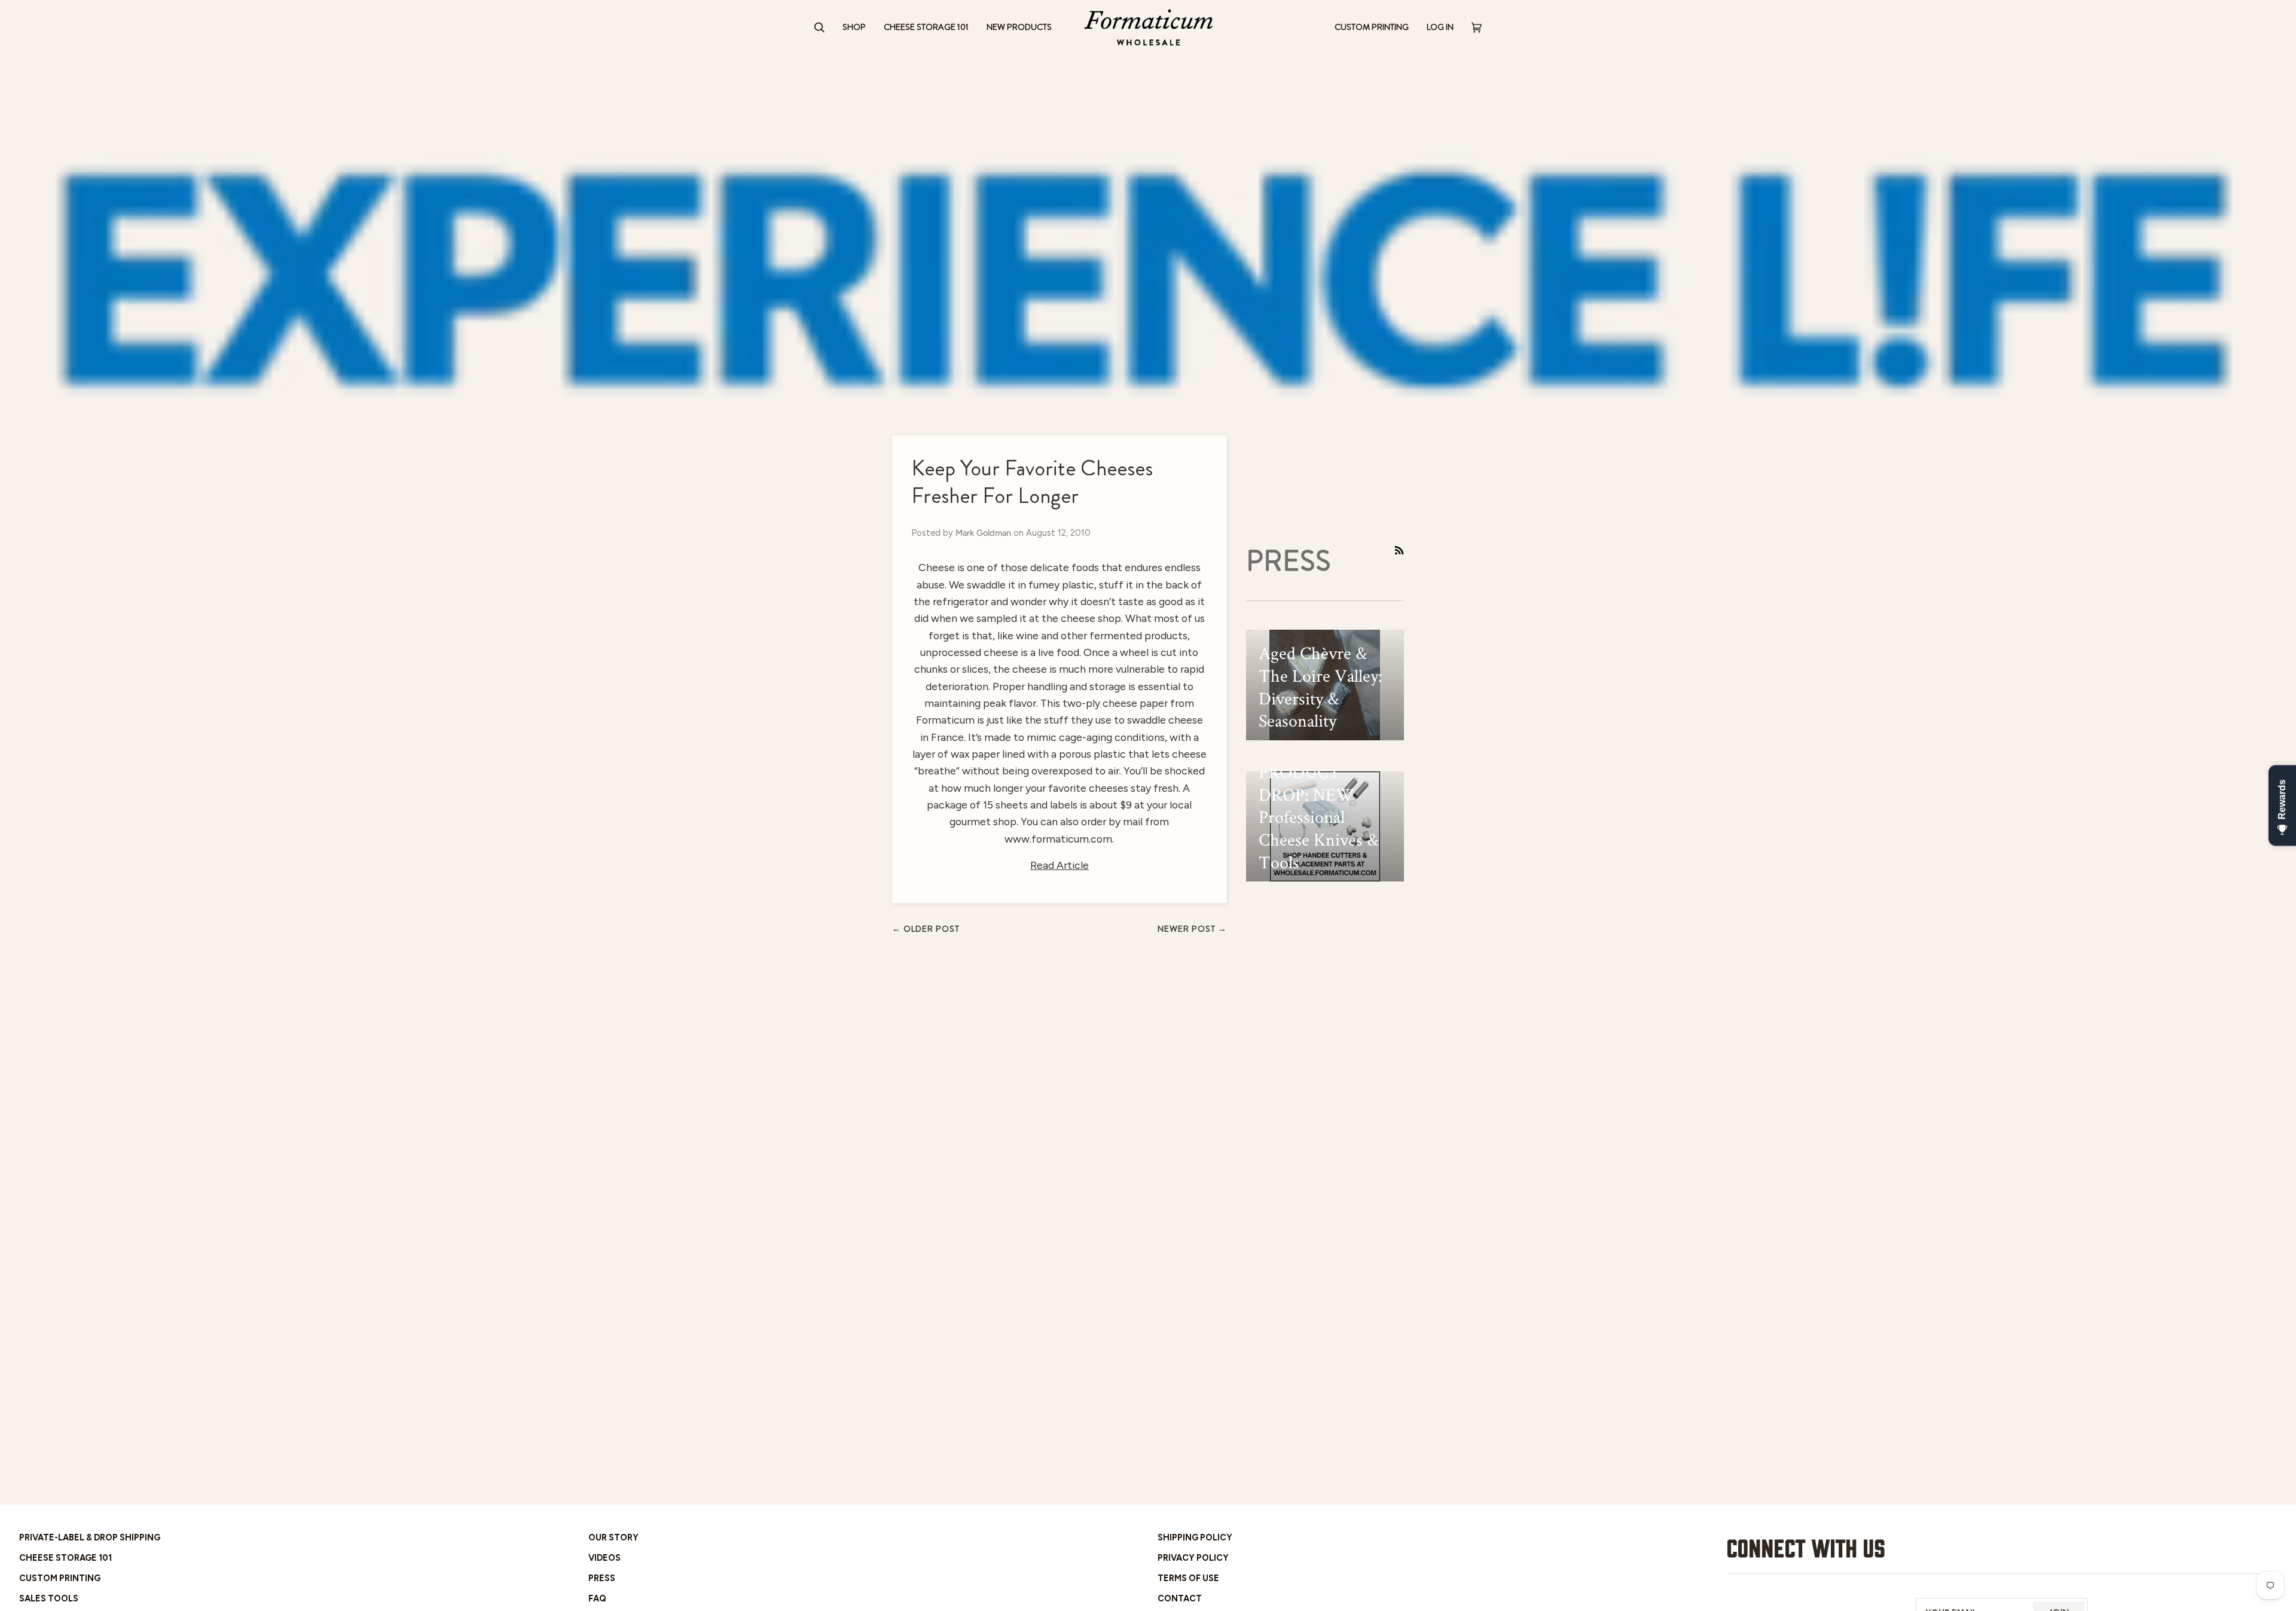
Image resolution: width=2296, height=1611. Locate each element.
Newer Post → (1192, 929)
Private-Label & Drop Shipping (90, 1537)
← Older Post (926, 929)
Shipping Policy (1195, 1537)
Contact (1180, 1598)
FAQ (597, 1598)
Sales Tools (49, 1598)
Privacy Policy (1193, 1558)
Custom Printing (60, 1578)
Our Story (613, 1537)
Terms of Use (1188, 1578)
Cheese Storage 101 (65, 1558)
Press (602, 1578)
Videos (604, 1558)
